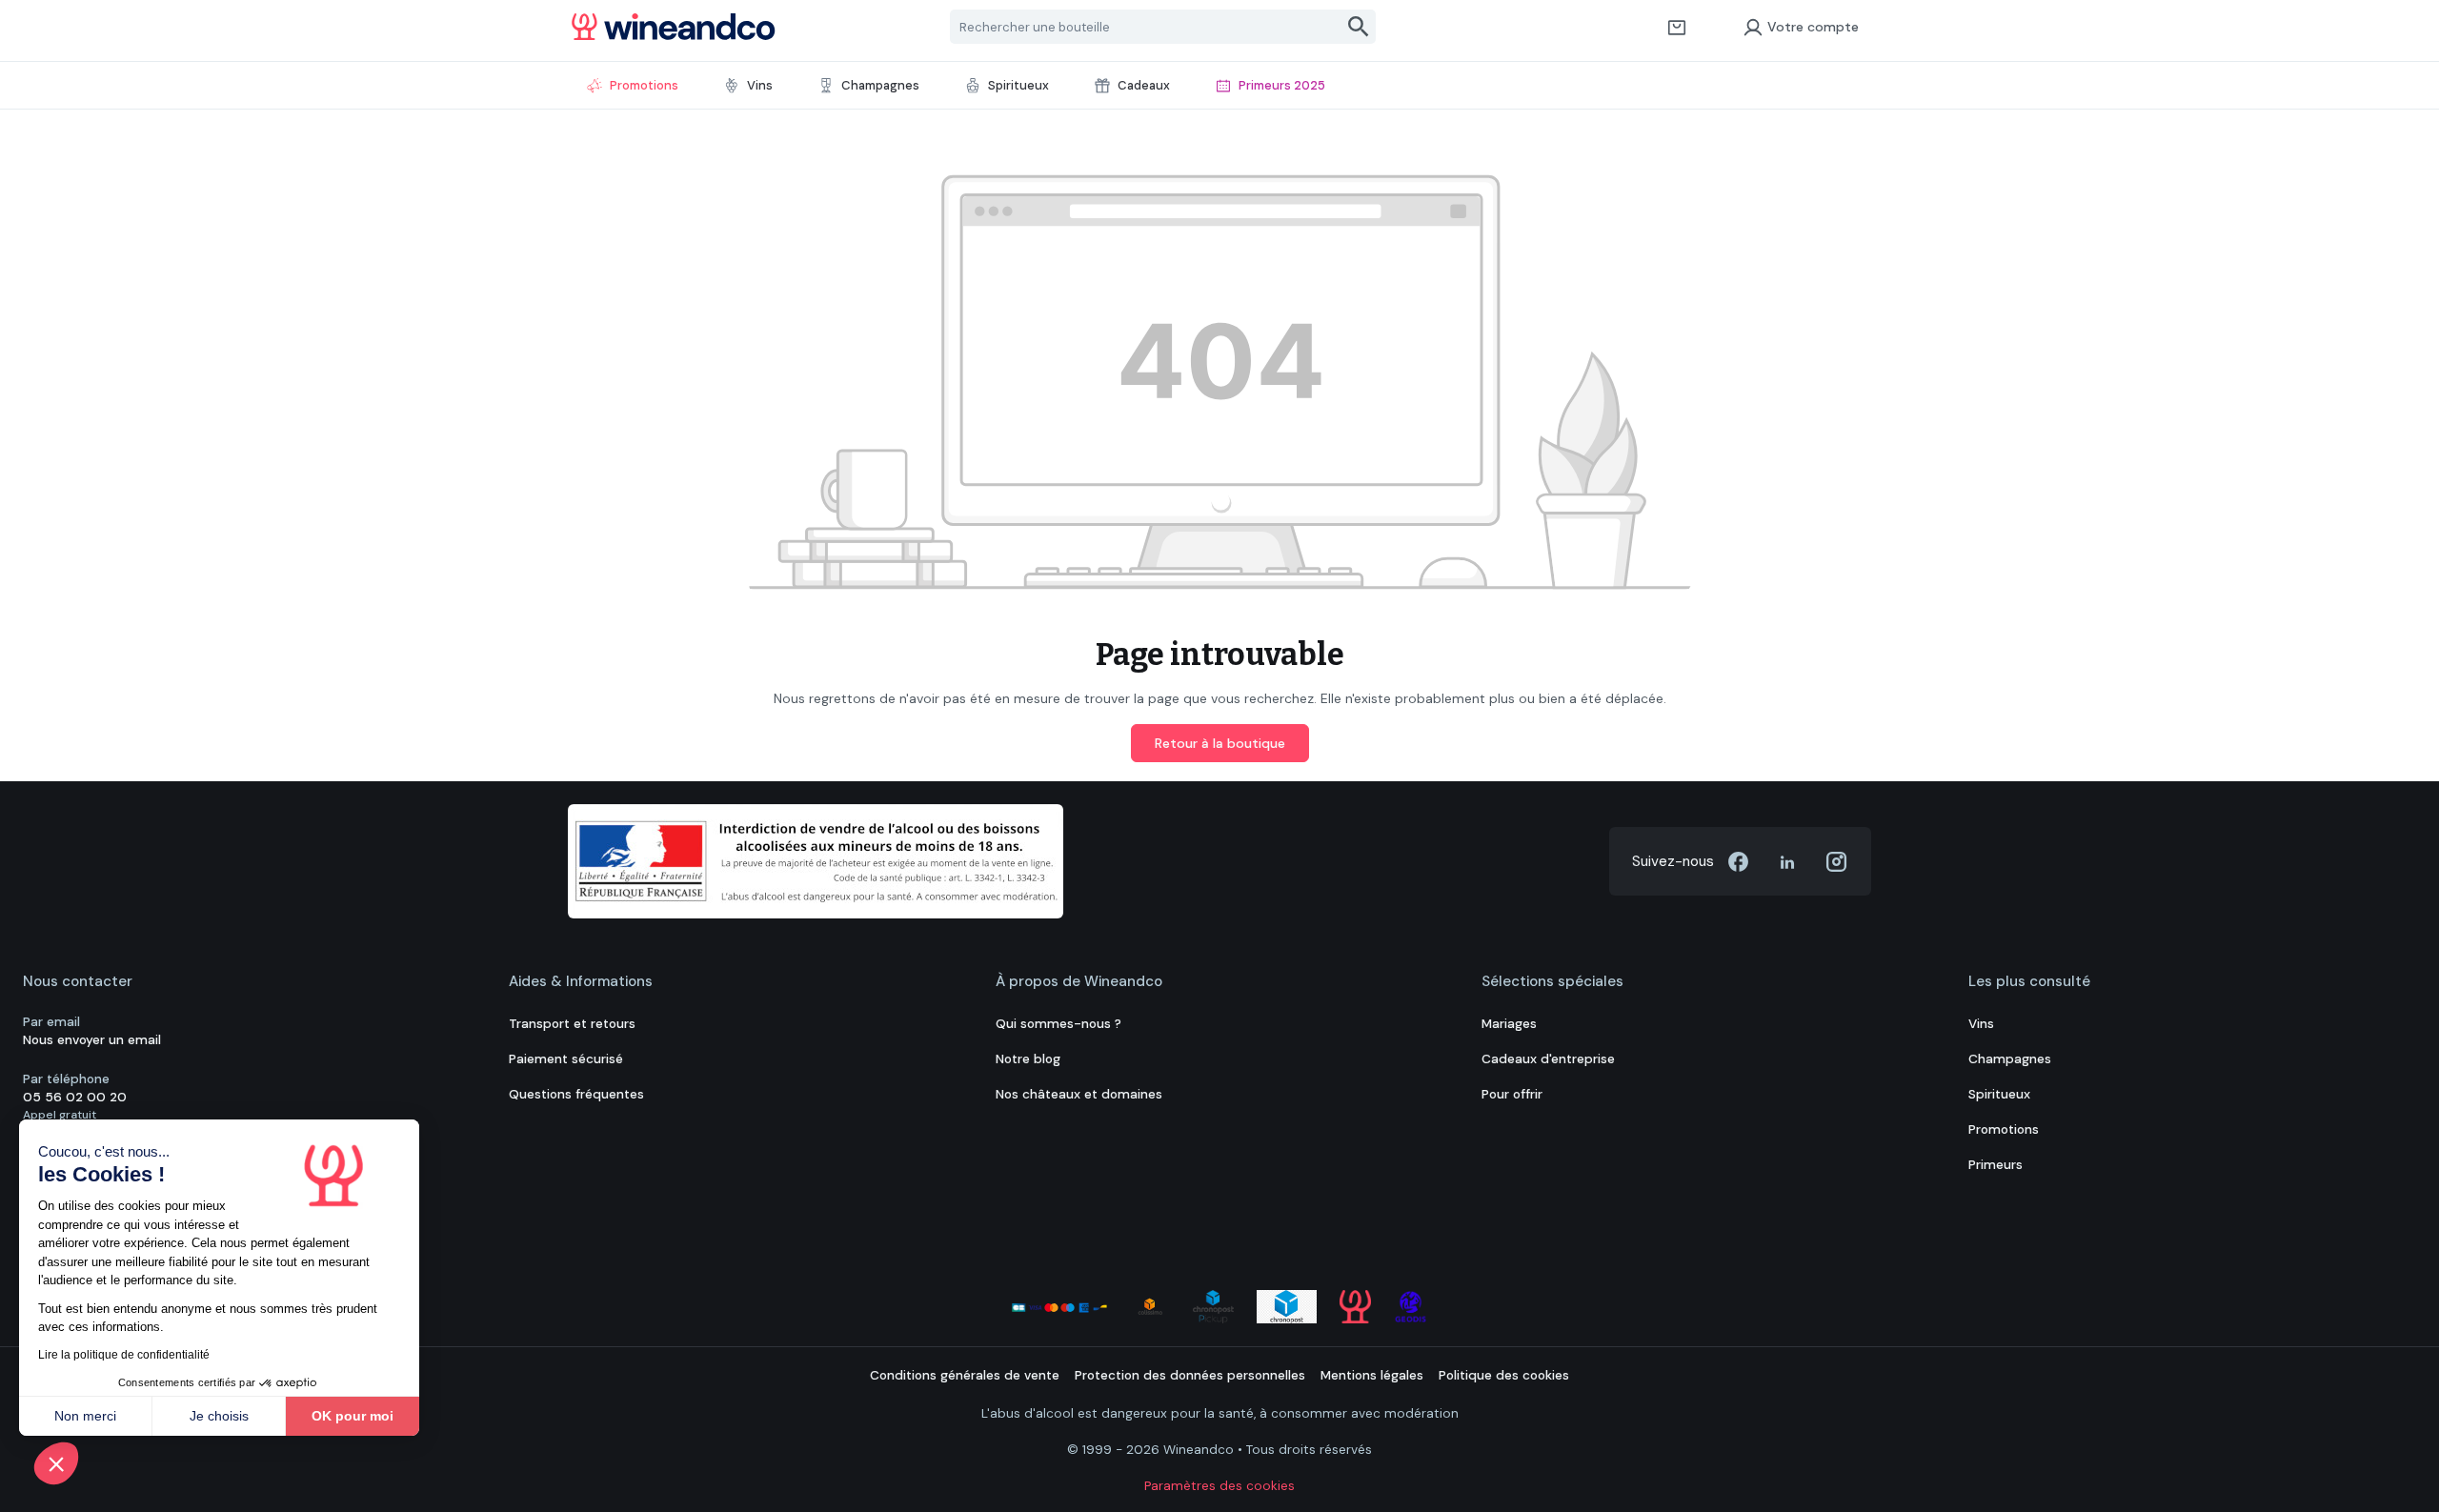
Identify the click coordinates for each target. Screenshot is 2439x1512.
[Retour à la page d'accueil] (674, 27)
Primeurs (1996, 1165)
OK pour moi (353, 1416)
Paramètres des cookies (1219, 1486)
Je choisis (219, 1416)
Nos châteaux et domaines (1079, 1094)
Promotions (2004, 1129)
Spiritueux (1999, 1094)
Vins (1981, 1024)
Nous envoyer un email (92, 1040)
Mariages (1509, 1024)
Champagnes (2010, 1059)
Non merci (85, 1416)
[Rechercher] (1359, 27)
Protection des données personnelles (1190, 1375)
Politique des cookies (1504, 1375)
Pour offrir (1512, 1094)
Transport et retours (572, 1024)
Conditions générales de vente (965, 1375)
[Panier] (1677, 27)
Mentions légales (1372, 1375)
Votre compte (1813, 27)
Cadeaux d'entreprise (1548, 1059)
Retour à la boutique (1220, 743)
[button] (56, 1463)
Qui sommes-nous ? (1058, 1024)
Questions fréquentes (576, 1094)
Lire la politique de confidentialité (124, 1355)
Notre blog (1028, 1059)
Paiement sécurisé (566, 1059)
